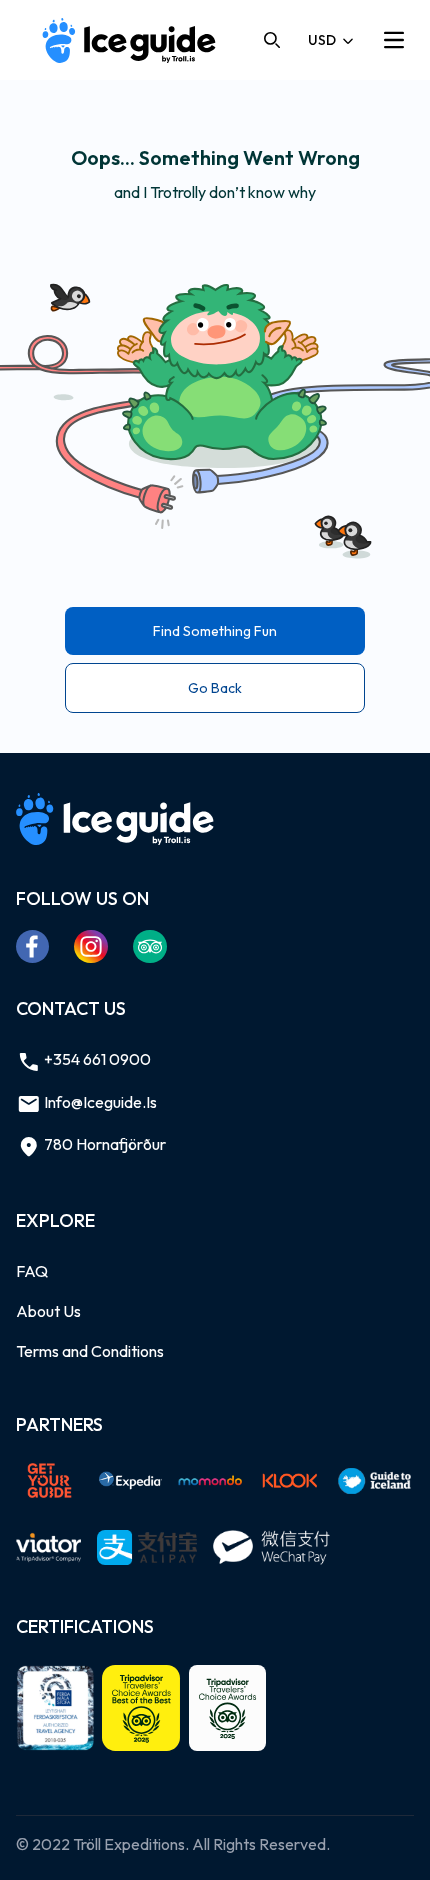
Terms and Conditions (90, 1351)
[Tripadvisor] (150, 946)
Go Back (215, 688)
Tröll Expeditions (129, 1844)
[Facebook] (33, 946)
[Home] (130, 40)
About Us (48, 1311)
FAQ (32, 1271)
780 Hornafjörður (103, 1144)
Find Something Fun (215, 631)
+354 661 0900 (96, 1059)
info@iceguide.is (99, 1102)
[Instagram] (91, 946)
